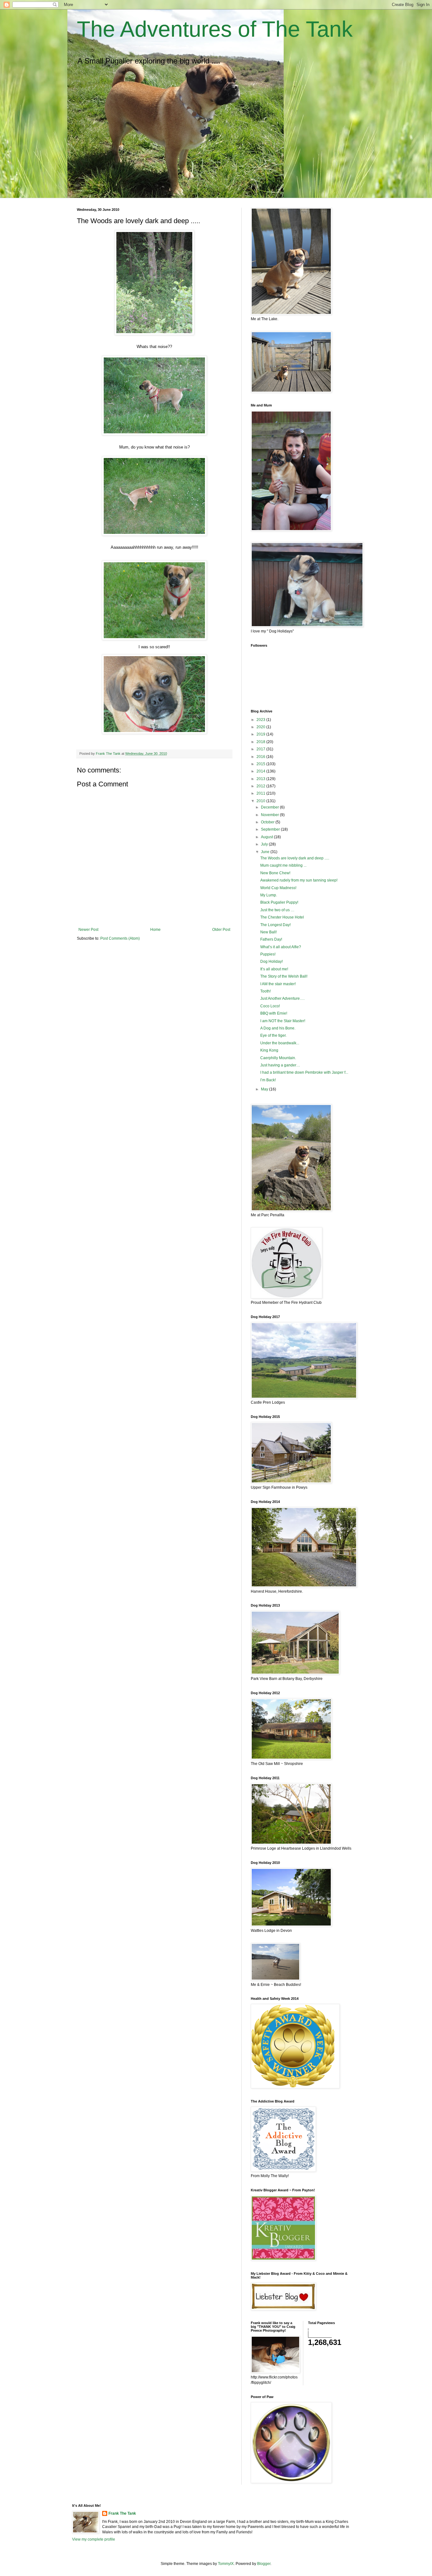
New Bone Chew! (275, 873)
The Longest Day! (275, 925)
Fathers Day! (271, 939)
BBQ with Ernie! (274, 1013)
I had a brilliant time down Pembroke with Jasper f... (304, 1072)
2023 (261, 720)
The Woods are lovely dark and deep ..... (295, 858)
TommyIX (226, 2564)
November (270, 815)
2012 (261, 786)
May (265, 1089)
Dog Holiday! (272, 961)
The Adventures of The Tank (215, 29)
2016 (261, 757)
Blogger (264, 2564)
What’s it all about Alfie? (281, 947)
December (270, 807)
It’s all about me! (274, 969)
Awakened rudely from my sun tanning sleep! (299, 880)
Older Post (221, 930)
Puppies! (268, 954)
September (271, 829)
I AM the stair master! (278, 984)
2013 (261, 779)
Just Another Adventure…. (282, 998)
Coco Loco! (270, 1006)
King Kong (269, 1050)
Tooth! (265, 991)
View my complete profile (94, 2539)
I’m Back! (268, 1080)
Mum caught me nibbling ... (283, 865)
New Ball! (268, 932)
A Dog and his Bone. (278, 1028)
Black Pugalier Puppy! (279, 902)
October (268, 822)
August (267, 837)
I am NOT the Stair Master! (283, 1021)
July (265, 844)
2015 (261, 764)
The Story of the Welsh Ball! (284, 976)
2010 (261, 801)
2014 (261, 771)
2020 (261, 727)
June (266, 852)
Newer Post (88, 930)
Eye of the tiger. (273, 1035)
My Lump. (269, 895)
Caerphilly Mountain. (278, 1058)
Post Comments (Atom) (120, 938)
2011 (261, 793)
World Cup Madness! (278, 888)
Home (155, 930)
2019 (261, 734)
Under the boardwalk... (280, 1043)
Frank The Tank (122, 2513)
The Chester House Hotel (282, 917)
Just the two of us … (277, 910)
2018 (261, 742)
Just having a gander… (280, 1065)
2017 (261, 749)
